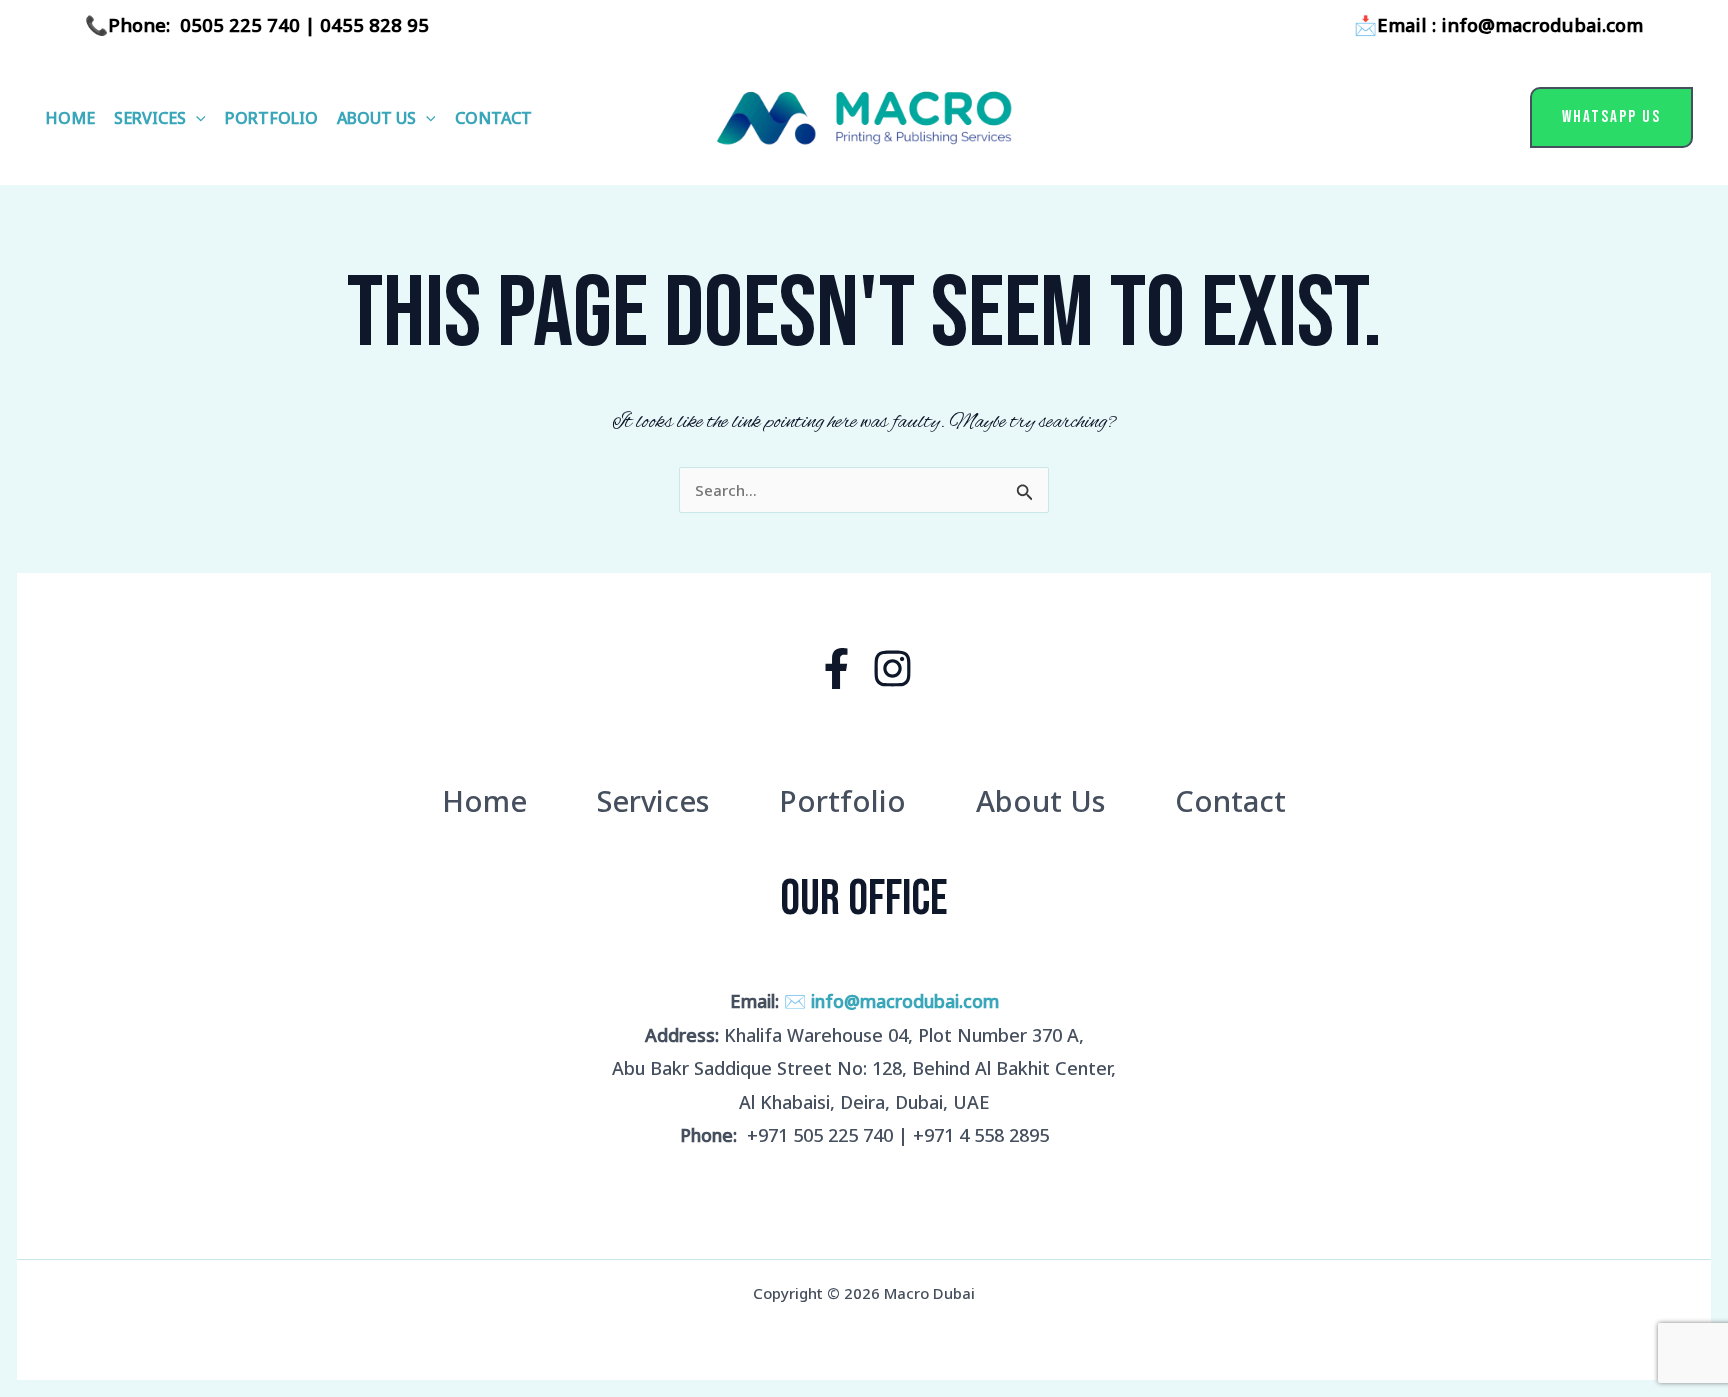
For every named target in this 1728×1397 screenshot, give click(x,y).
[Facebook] (836, 668)
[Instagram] (892, 668)
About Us (376, 118)
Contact (493, 118)
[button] (196, 118)
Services (150, 118)
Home (70, 118)
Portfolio (271, 118)
